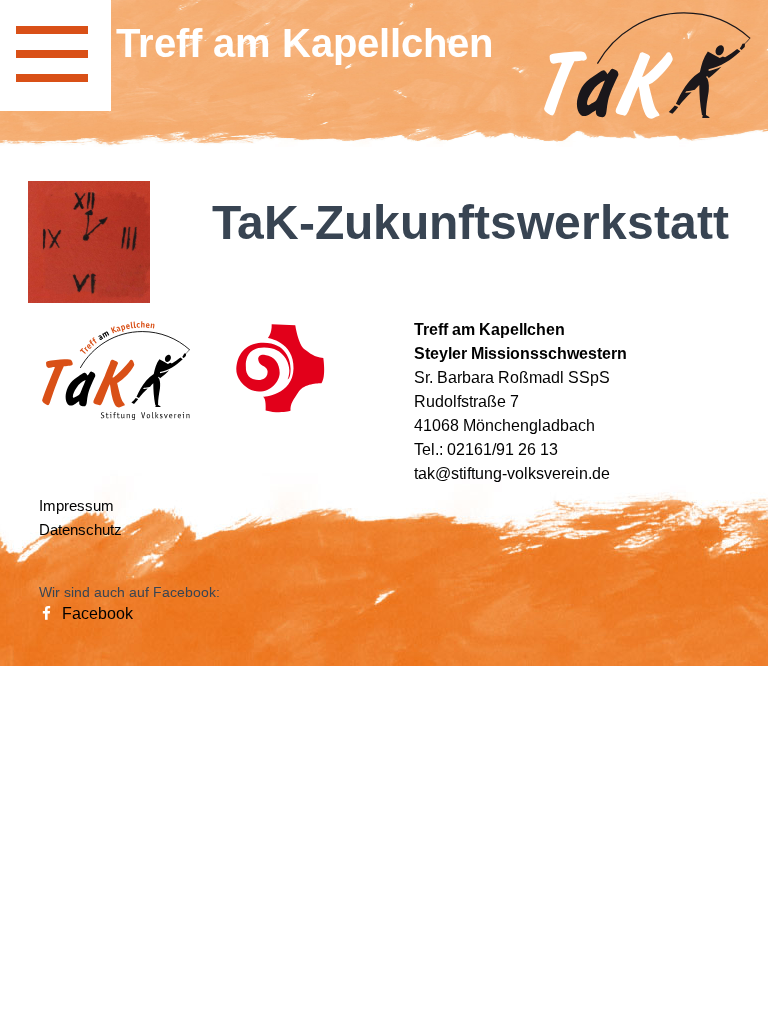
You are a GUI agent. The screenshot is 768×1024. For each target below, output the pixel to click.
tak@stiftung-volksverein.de (512, 473)
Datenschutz (80, 529)
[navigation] (55, 55)
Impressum (76, 505)
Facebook (95, 613)
